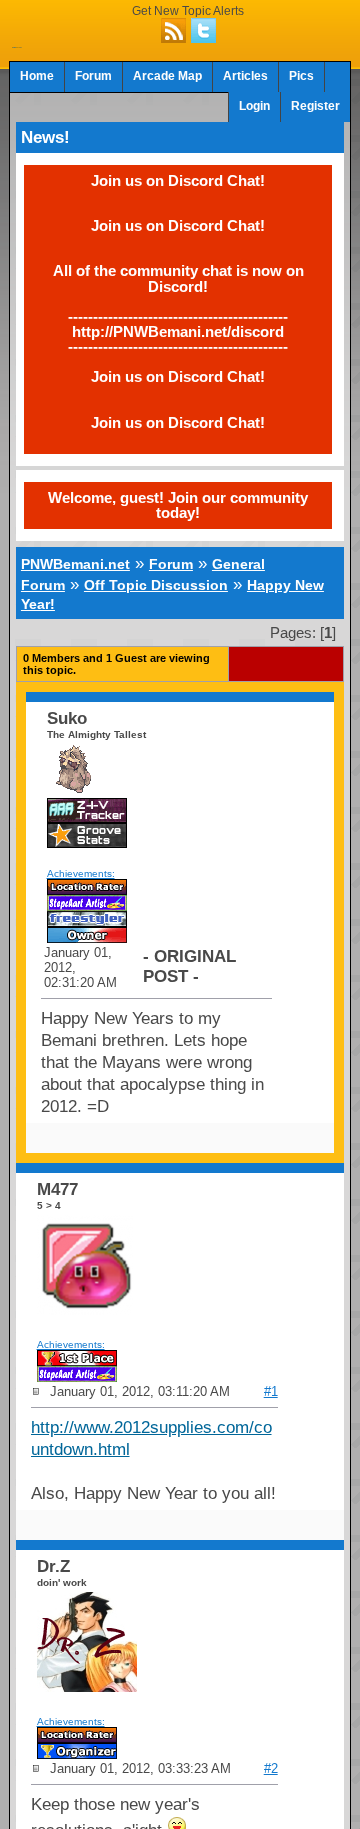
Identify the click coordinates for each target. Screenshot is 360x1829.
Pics (301, 76)
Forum (93, 76)
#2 (271, 1768)
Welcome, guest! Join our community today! (178, 505)
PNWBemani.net (75, 564)
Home (37, 76)
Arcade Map (167, 76)
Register (315, 106)
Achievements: (81, 873)
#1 (271, 1391)
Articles (245, 76)
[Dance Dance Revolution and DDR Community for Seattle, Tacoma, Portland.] (17, 42)
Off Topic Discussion (156, 585)
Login (254, 106)
